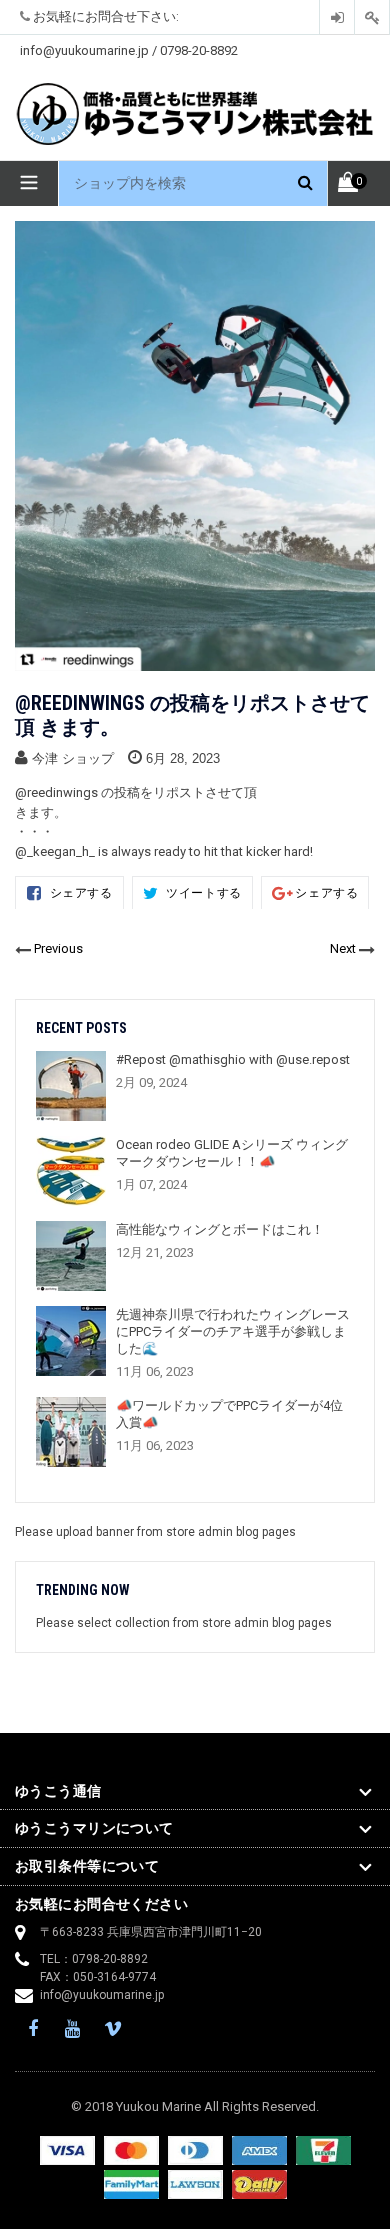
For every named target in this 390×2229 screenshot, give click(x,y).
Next (343, 948)
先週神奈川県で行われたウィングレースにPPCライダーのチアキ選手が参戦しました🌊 (233, 1331)
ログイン (337, 17)
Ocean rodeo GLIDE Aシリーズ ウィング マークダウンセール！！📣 (232, 1153)
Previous (58, 948)
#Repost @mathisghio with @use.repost (233, 1059)
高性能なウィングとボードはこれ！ (220, 1229)
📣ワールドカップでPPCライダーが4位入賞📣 (229, 1414)
